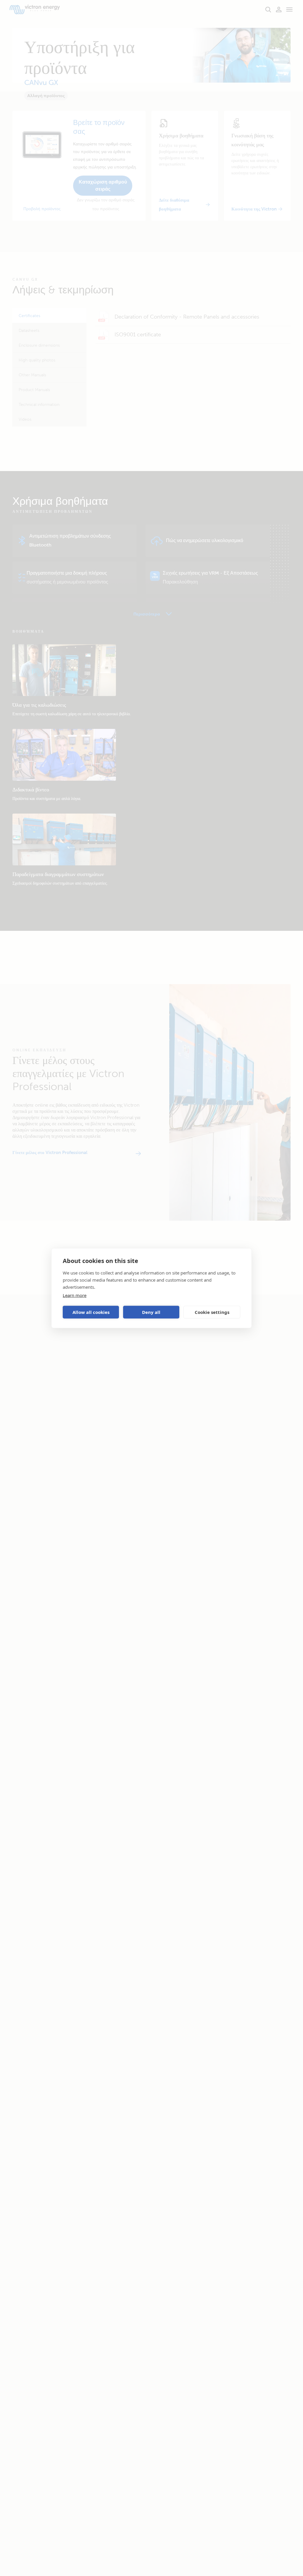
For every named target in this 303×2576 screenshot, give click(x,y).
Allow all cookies (91, 1312)
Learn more (75, 1295)
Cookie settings (212, 1312)
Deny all (151, 1312)
